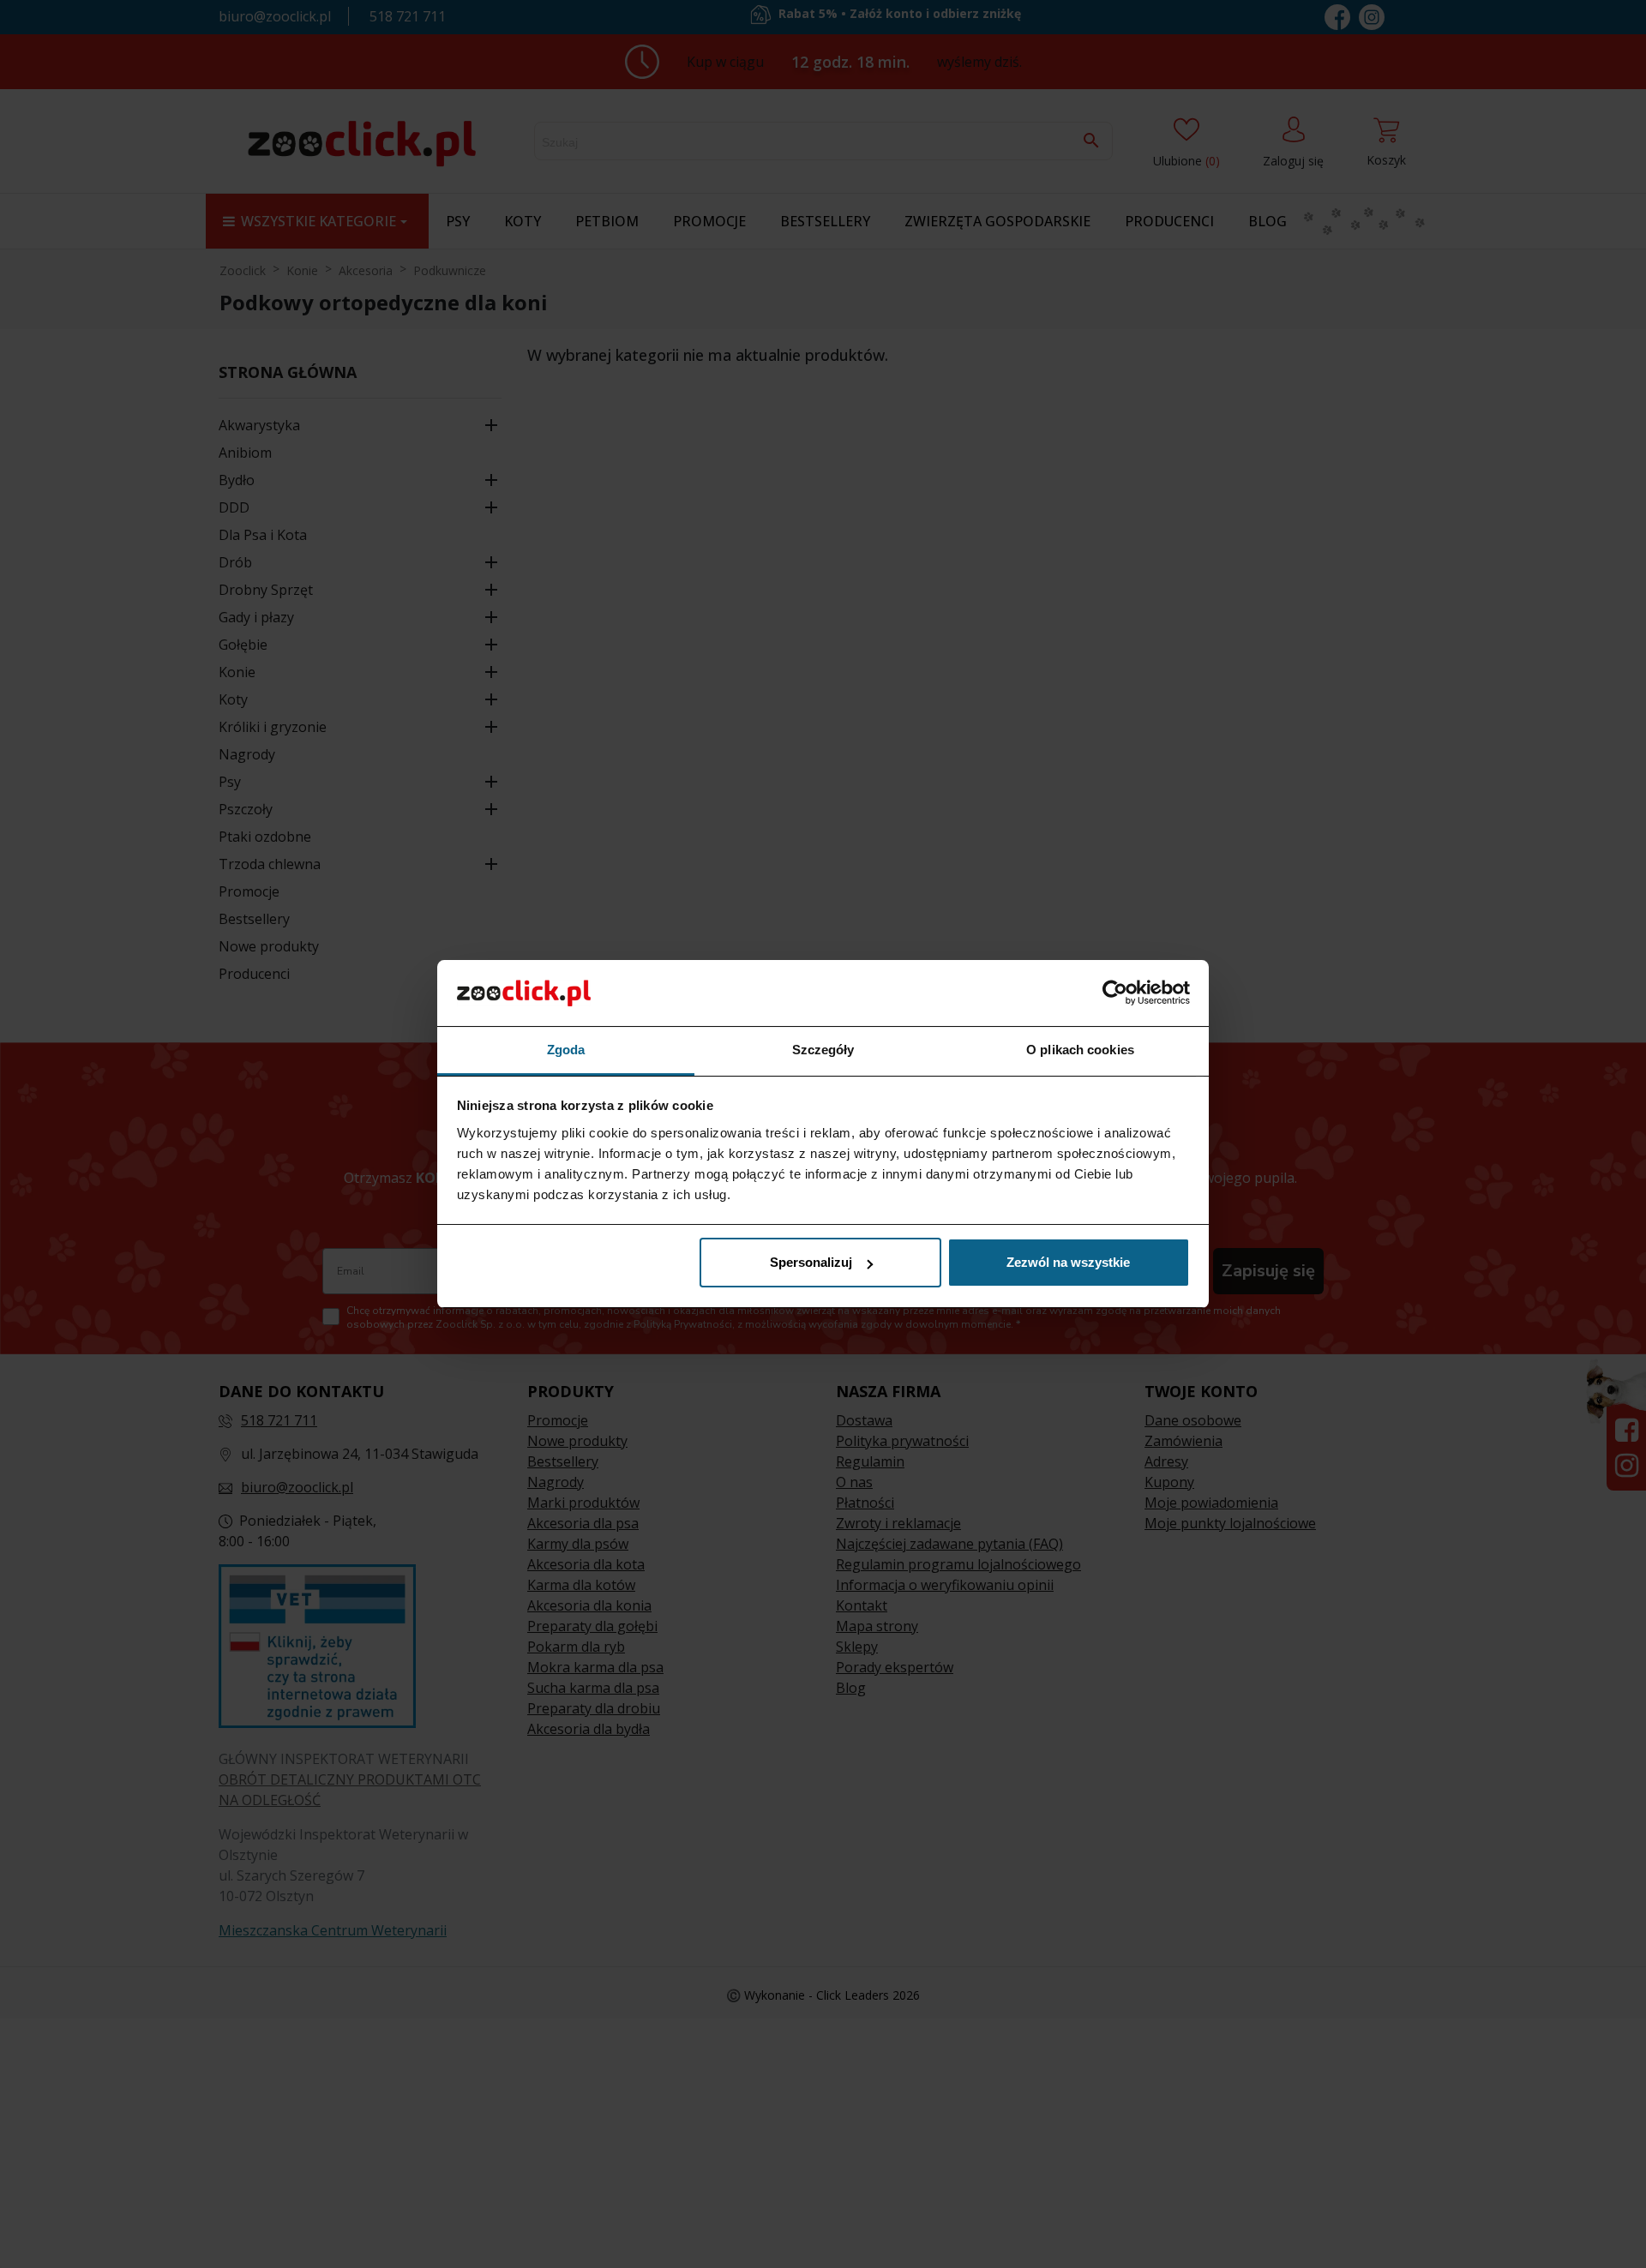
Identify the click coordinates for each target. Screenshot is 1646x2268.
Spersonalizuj (811, 1262)
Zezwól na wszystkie (1068, 1262)
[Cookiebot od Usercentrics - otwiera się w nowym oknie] (1115, 993)
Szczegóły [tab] (823, 1050)
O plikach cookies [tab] (1080, 1050)
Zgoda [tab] (566, 1050)
